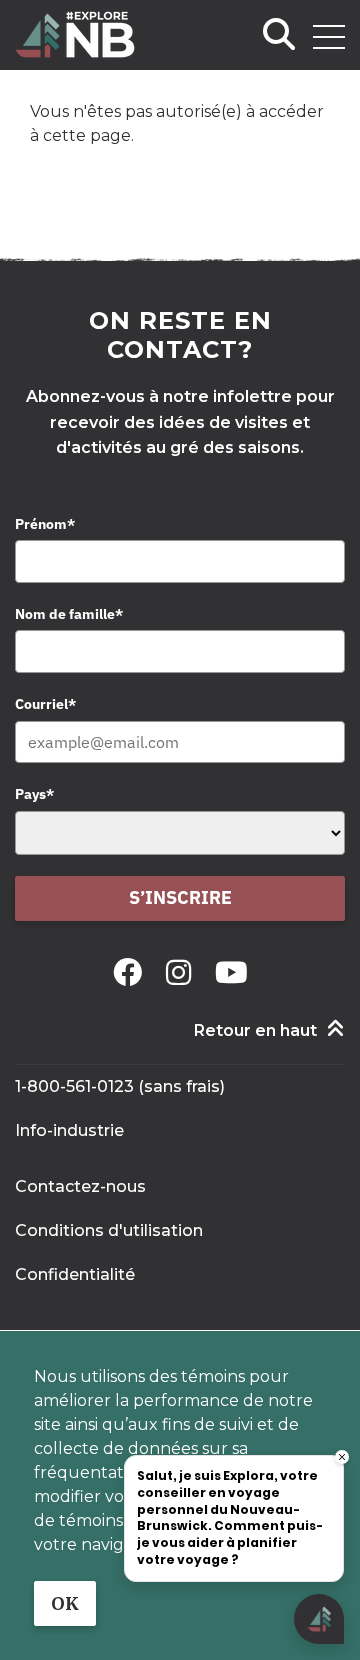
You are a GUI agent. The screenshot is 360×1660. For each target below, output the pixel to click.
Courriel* (45, 704)
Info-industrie (69, 1130)
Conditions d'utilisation (109, 1230)
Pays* (34, 794)
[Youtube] (231, 972)
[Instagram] (182, 972)
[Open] (329, 37)
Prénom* (45, 524)
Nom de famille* (69, 614)
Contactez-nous (80, 1186)
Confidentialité (75, 1274)
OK (65, 1603)
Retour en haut (255, 1030)
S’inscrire (180, 897)
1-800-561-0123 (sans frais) (120, 1086)
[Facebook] (131, 972)
